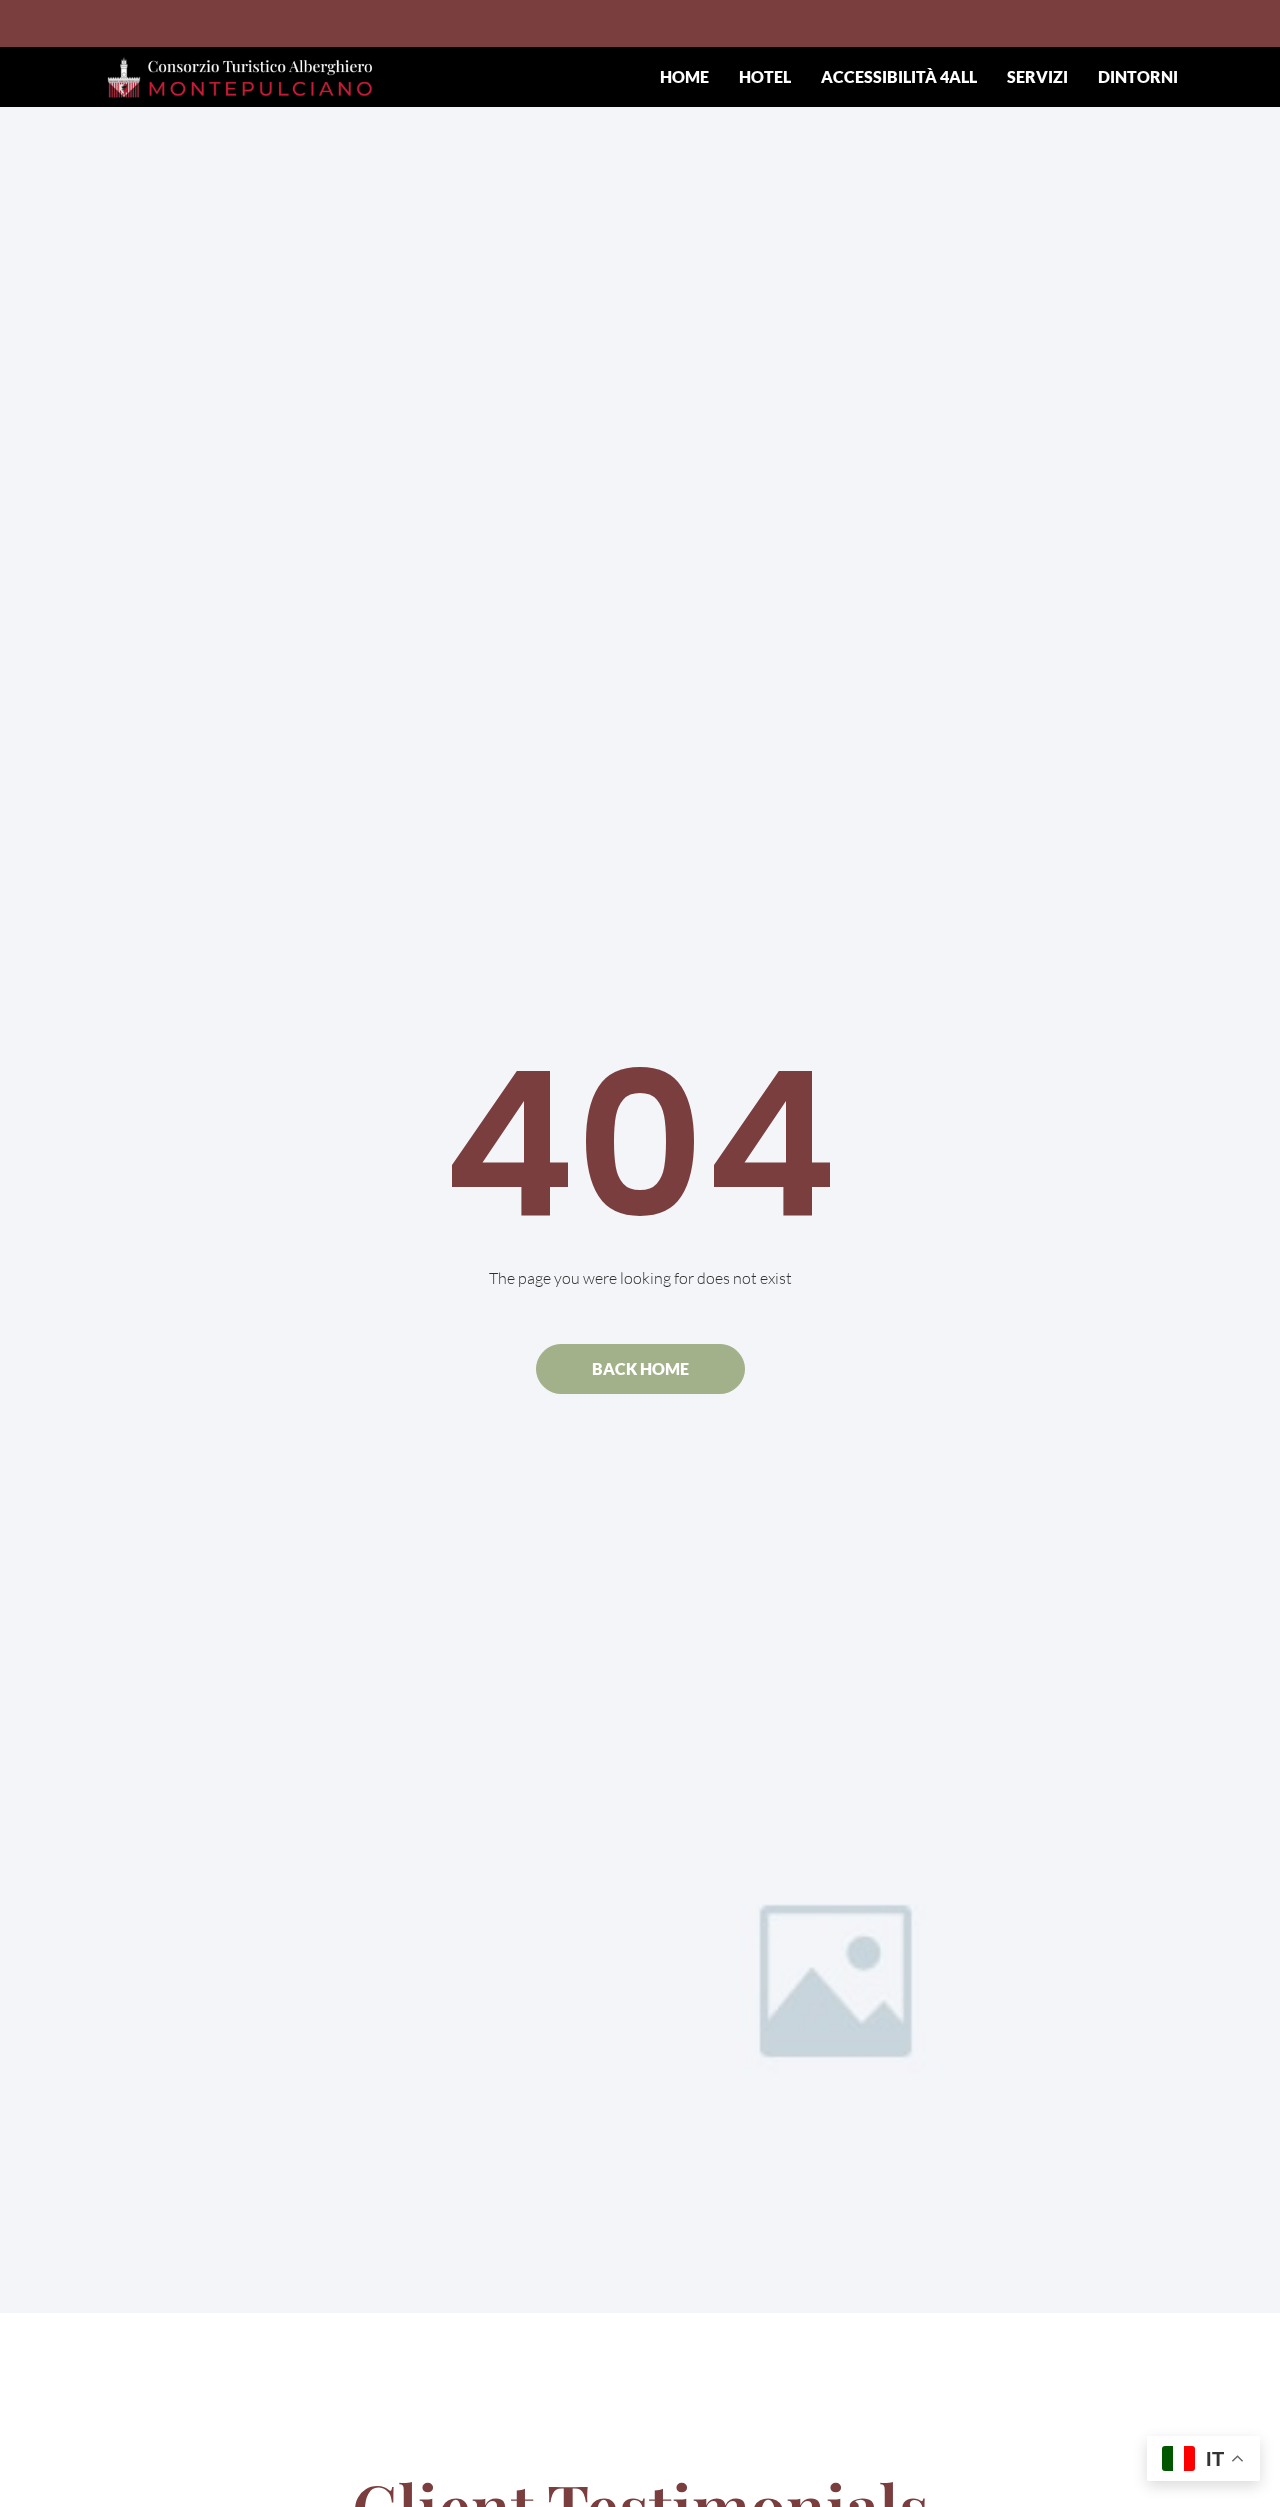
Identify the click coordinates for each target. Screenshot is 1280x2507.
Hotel (765, 76)
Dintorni (1138, 76)
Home (684, 76)
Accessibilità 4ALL (899, 76)
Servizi (1037, 76)
